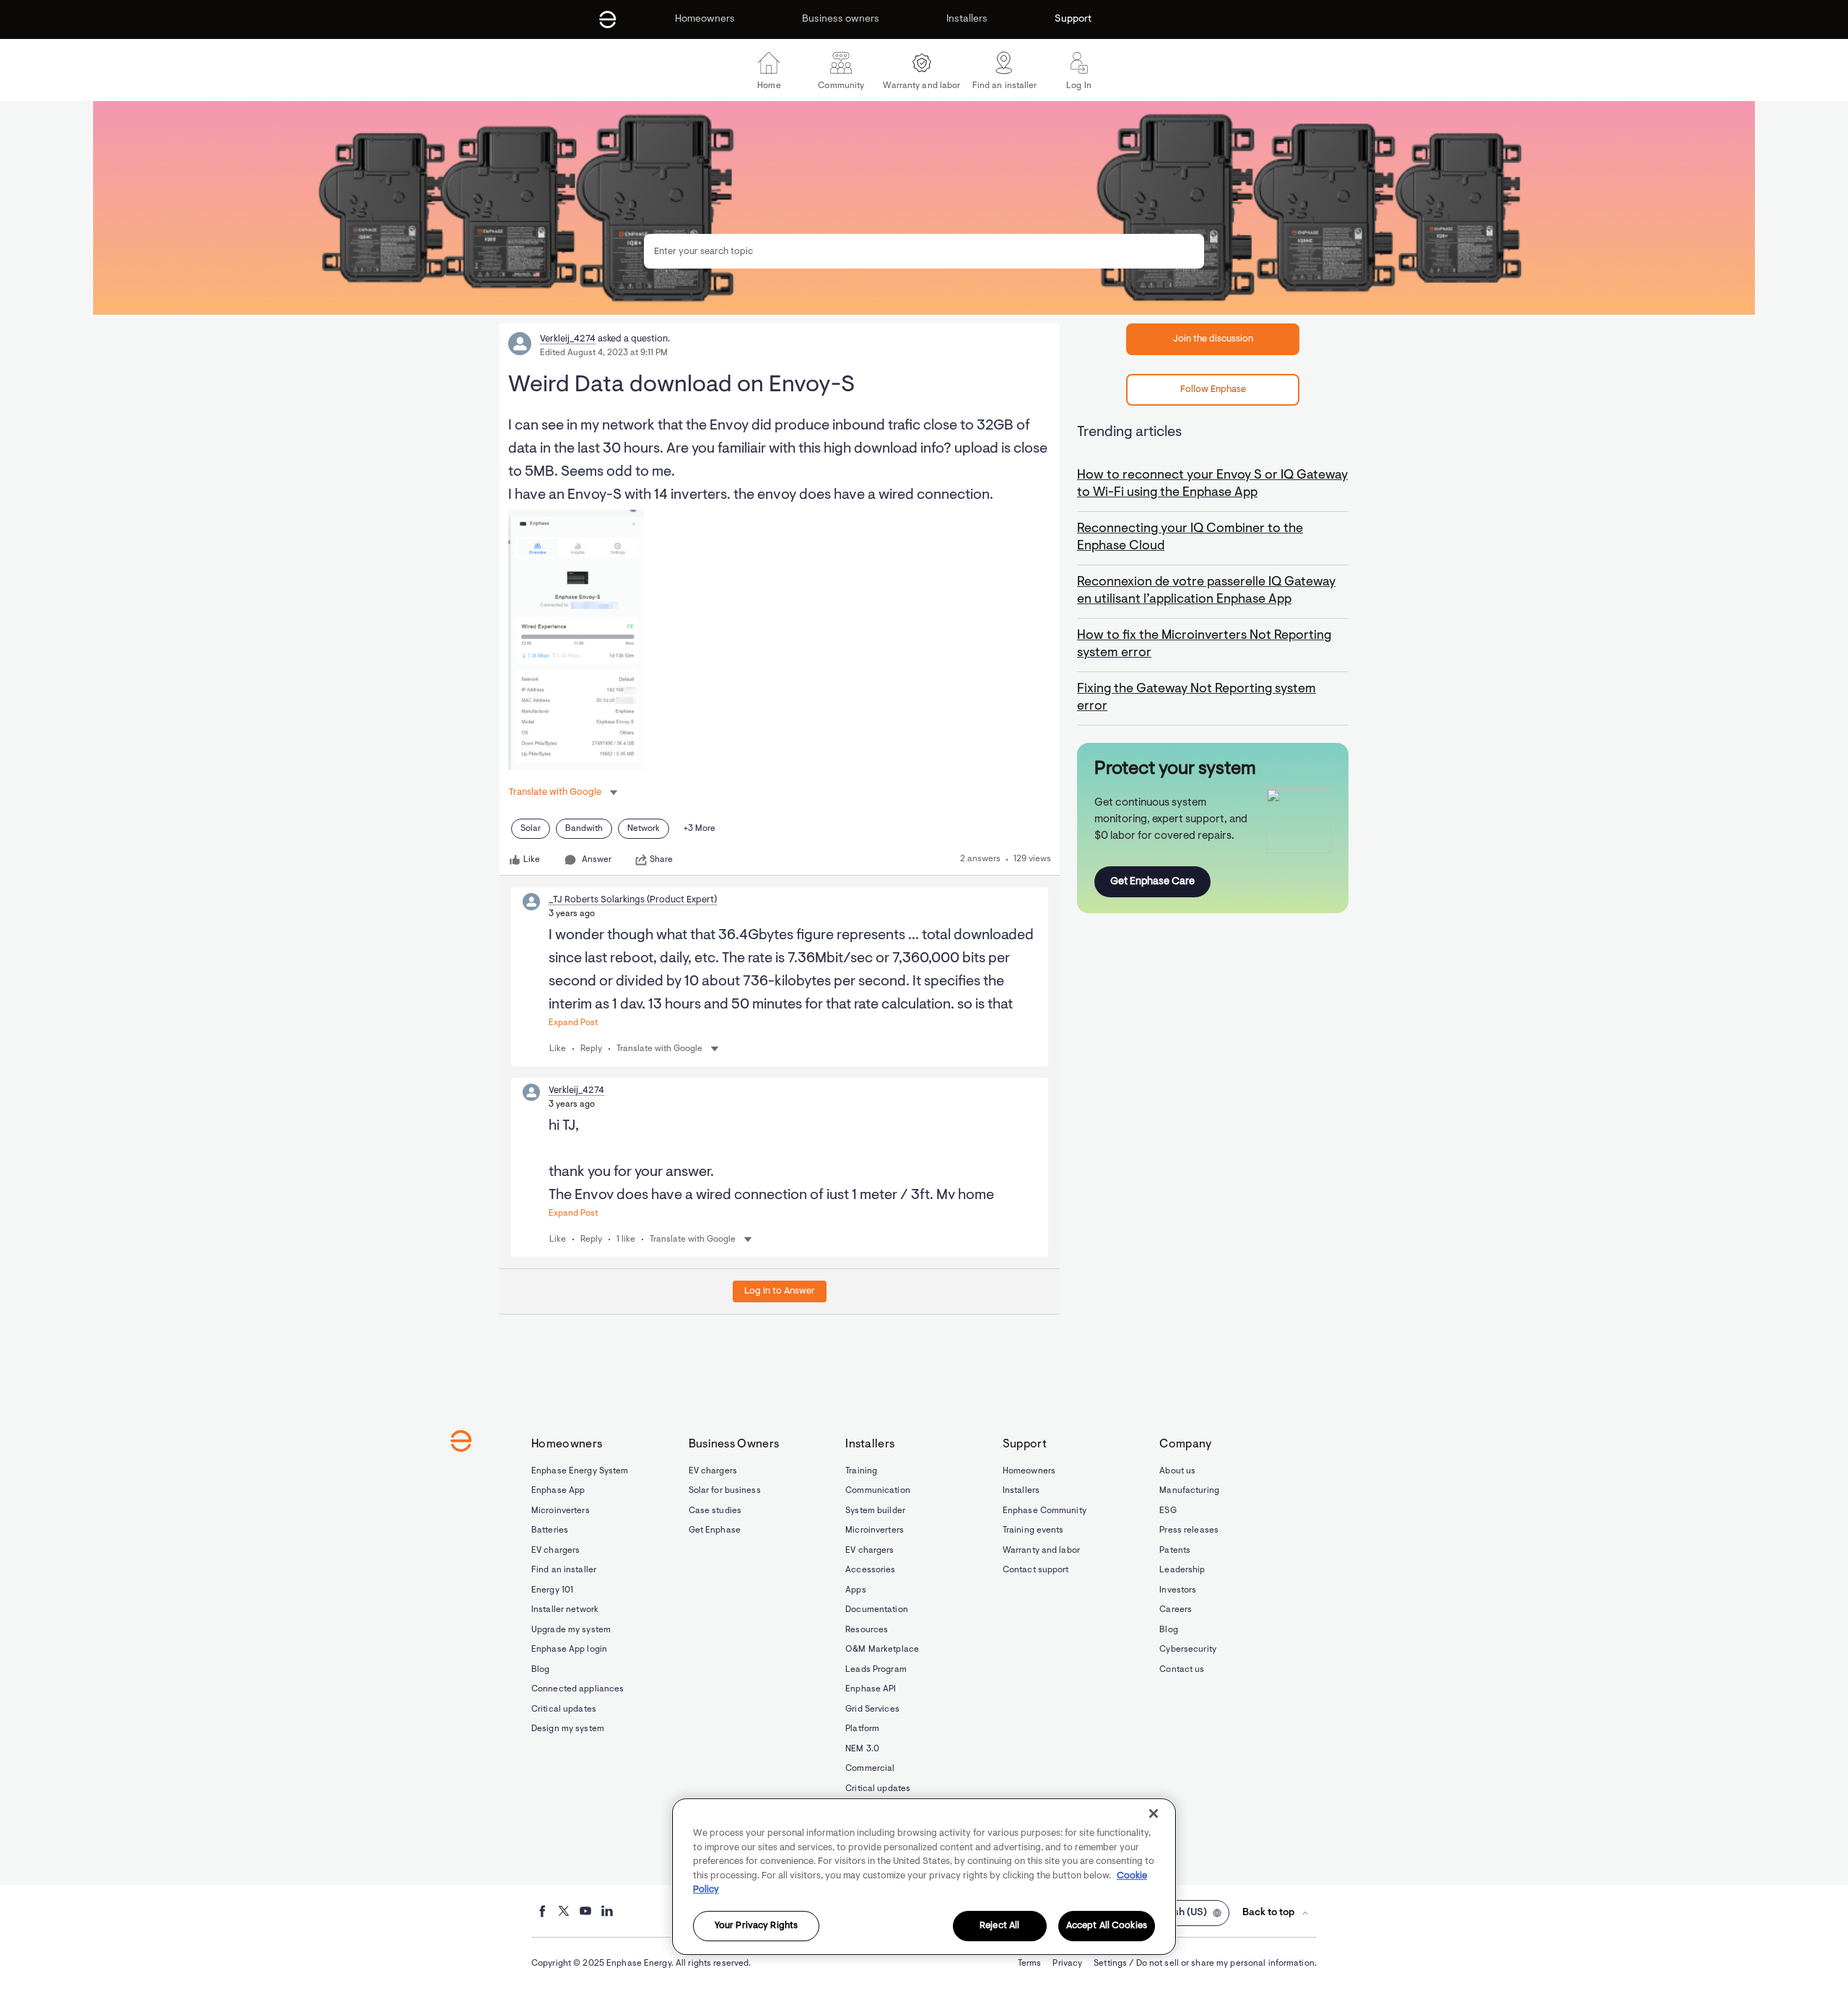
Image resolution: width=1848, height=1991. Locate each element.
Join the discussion (1213, 339)
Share (661, 860)
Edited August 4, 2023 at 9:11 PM (604, 353)
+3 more (699, 829)
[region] (924, 1877)
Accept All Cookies (1107, 1926)
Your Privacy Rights (756, 1926)
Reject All (999, 1926)
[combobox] (924, 251)
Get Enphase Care (1152, 882)
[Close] (1154, 1813)
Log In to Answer (780, 1291)
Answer (597, 860)
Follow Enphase (1213, 389)
